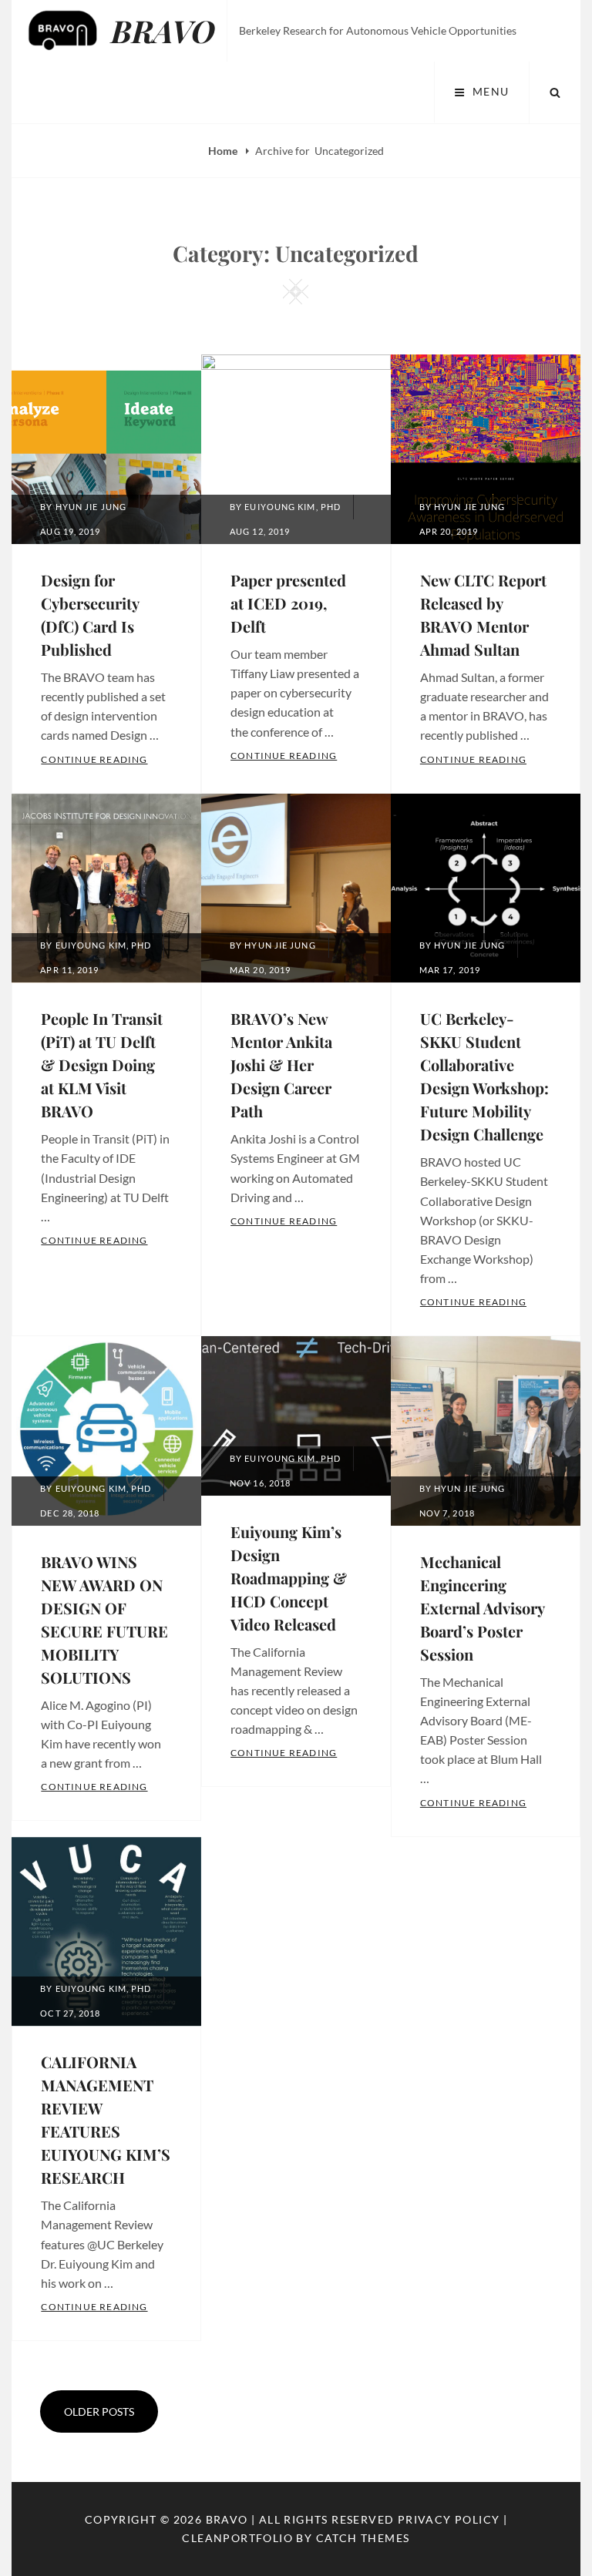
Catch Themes (363, 2538)
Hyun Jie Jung (91, 507)
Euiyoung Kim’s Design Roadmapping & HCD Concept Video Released (289, 1578)
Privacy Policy (449, 2519)
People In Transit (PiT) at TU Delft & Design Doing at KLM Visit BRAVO (102, 1065)
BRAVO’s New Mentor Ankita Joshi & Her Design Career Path (281, 1065)
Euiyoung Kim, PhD (293, 507)
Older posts (99, 2411)
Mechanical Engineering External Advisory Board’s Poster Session (482, 1608)
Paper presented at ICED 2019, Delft (288, 603)
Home (224, 151)
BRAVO (163, 30)
